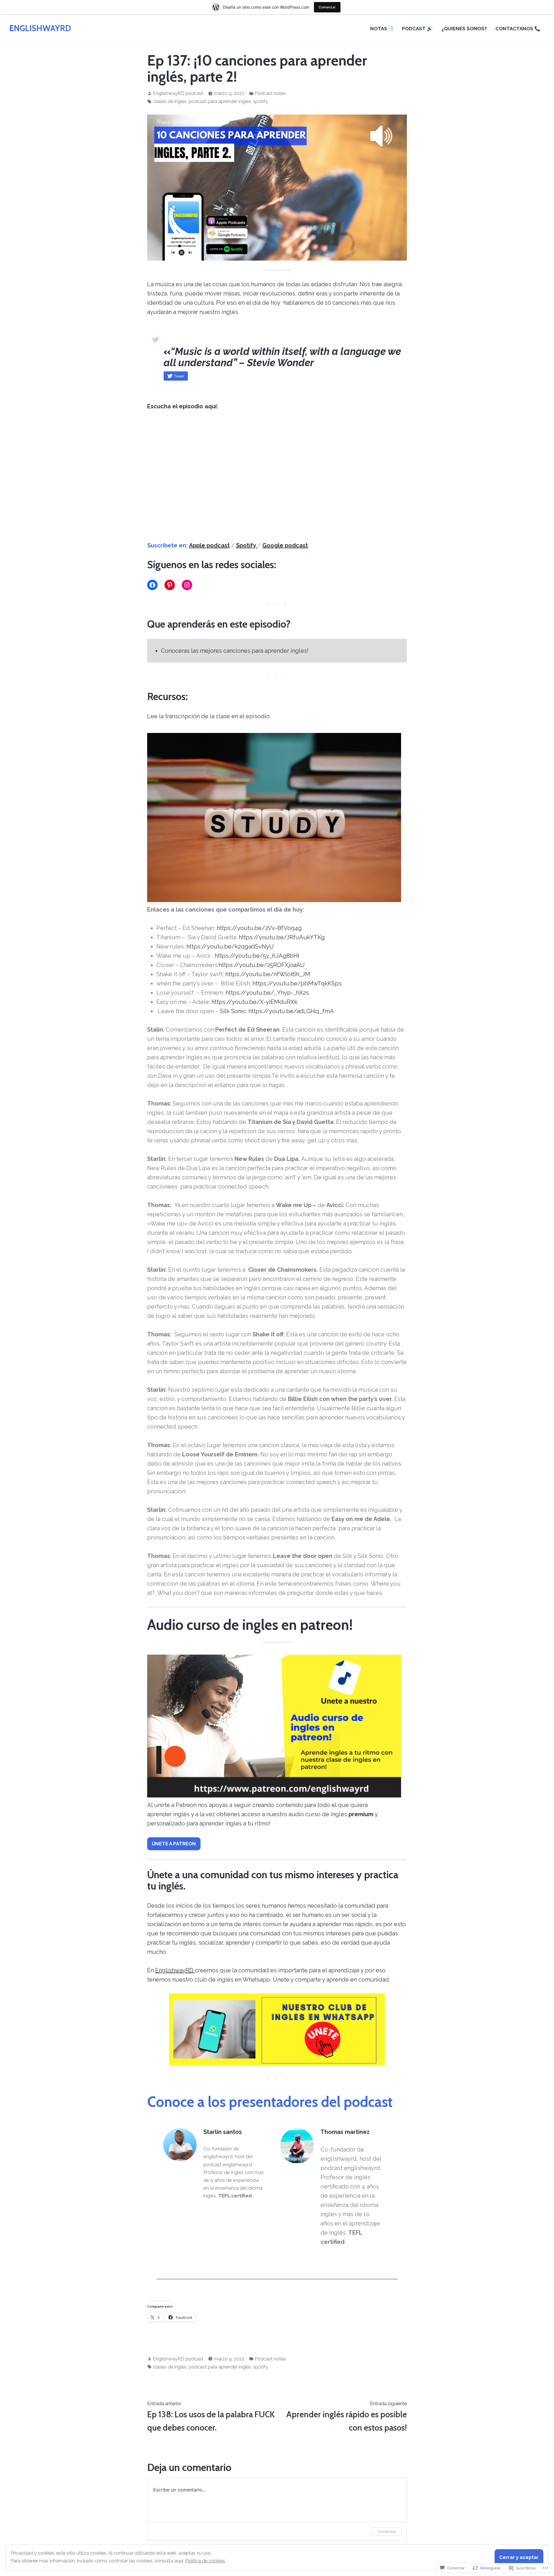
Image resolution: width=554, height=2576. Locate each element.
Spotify (247, 545)
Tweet (179, 376)
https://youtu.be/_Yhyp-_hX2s (267, 993)
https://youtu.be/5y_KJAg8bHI (256, 956)
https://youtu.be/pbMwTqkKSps (297, 983)
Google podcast (285, 545)
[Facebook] (152, 585)
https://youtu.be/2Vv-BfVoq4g (259, 928)
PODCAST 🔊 (417, 29)
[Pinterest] (170, 585)
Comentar (387, 2531)
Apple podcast (209, 545)
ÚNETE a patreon (174, 1844)
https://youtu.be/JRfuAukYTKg (282, 937)
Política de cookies (205, 2561)
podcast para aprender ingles (220, 101)
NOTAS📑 (382, 29)
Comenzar (327, 7)
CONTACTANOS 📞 (518, 29)
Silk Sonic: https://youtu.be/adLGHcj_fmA (277, 1011)
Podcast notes (270, 93)
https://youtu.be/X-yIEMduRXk (254, 1002)
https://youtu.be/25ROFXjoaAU (262, 965)
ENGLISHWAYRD (40, 28)
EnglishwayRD (175, 1970)
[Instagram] (187, 585)
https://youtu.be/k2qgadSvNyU (229, 946)
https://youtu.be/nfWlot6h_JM (268, 974)
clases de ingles (170, 101)
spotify (261, 101)
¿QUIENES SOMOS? (464, 29)
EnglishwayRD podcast (178, 93)
